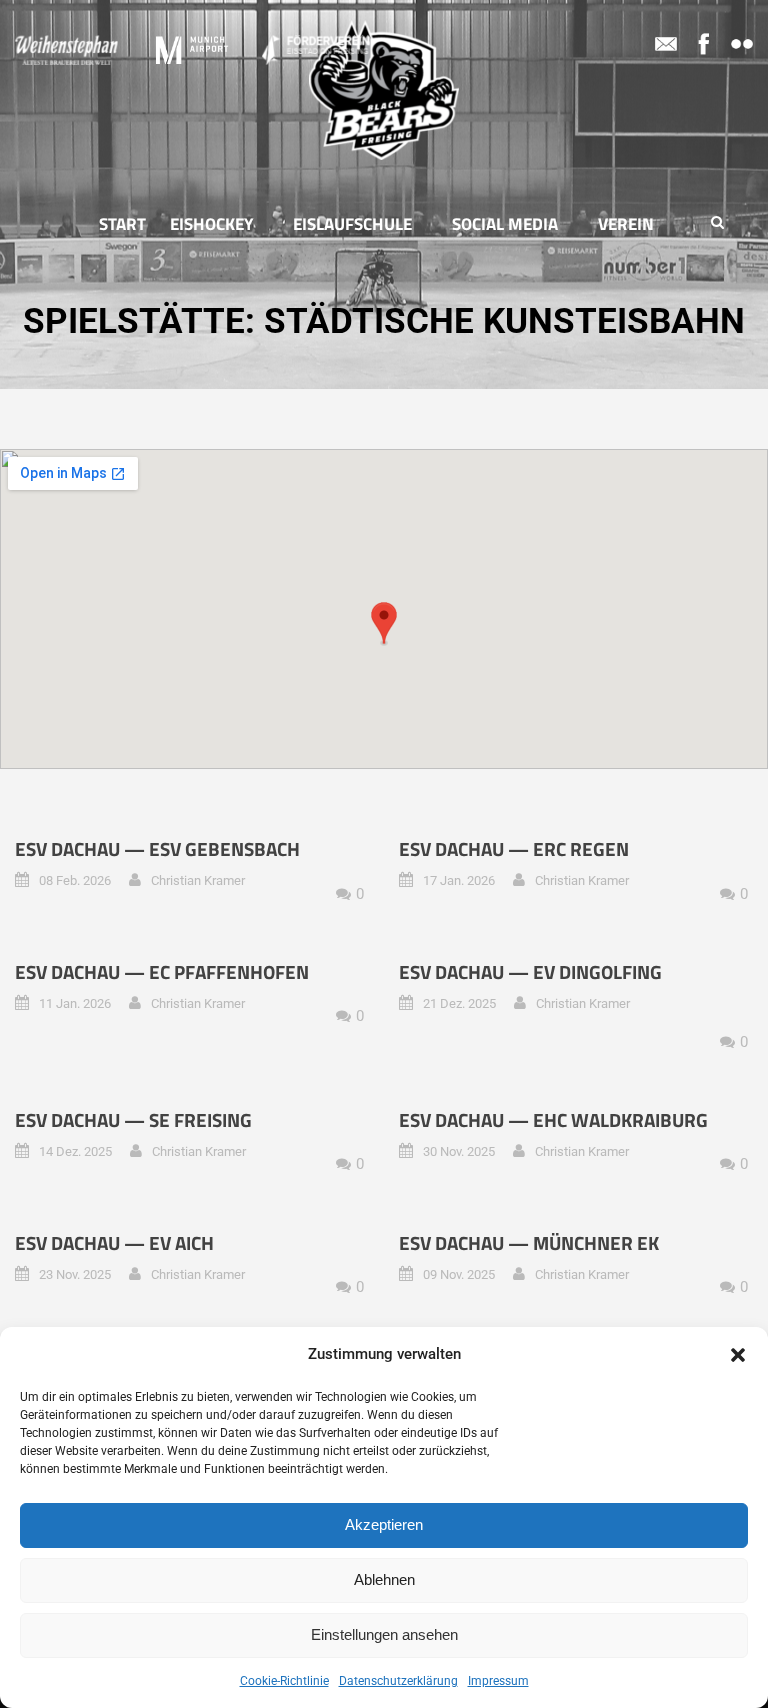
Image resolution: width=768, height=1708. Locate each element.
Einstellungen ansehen (384, 1634)
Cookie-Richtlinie (284, 1681)
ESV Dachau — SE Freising (133, 1119)
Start (122, 224)
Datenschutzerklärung (398, 1681)
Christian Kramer (198, 880)
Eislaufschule (352, 224)
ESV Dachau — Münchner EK (529, 1242)
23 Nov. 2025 (75, 1274)
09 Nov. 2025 (459, 1274)
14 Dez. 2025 (75, 1151)
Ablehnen (384, 1579)
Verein (626, 224)
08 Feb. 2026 (75, 880)
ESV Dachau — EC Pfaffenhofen (162, 971)
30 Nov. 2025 (459, 1151)
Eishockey (211, 224)
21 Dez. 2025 (459, 1003)
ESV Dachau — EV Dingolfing (530, 971)
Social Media (505, 224)
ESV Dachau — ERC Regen (514, 848)
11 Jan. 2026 (75, 1003)
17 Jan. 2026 (459, 880)
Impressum (498, 1681)
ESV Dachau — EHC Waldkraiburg (553, 1119)
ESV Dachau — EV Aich (114, 1242)
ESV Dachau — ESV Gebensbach (157, 848)
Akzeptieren (384, 1524)
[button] (738, 1355)
